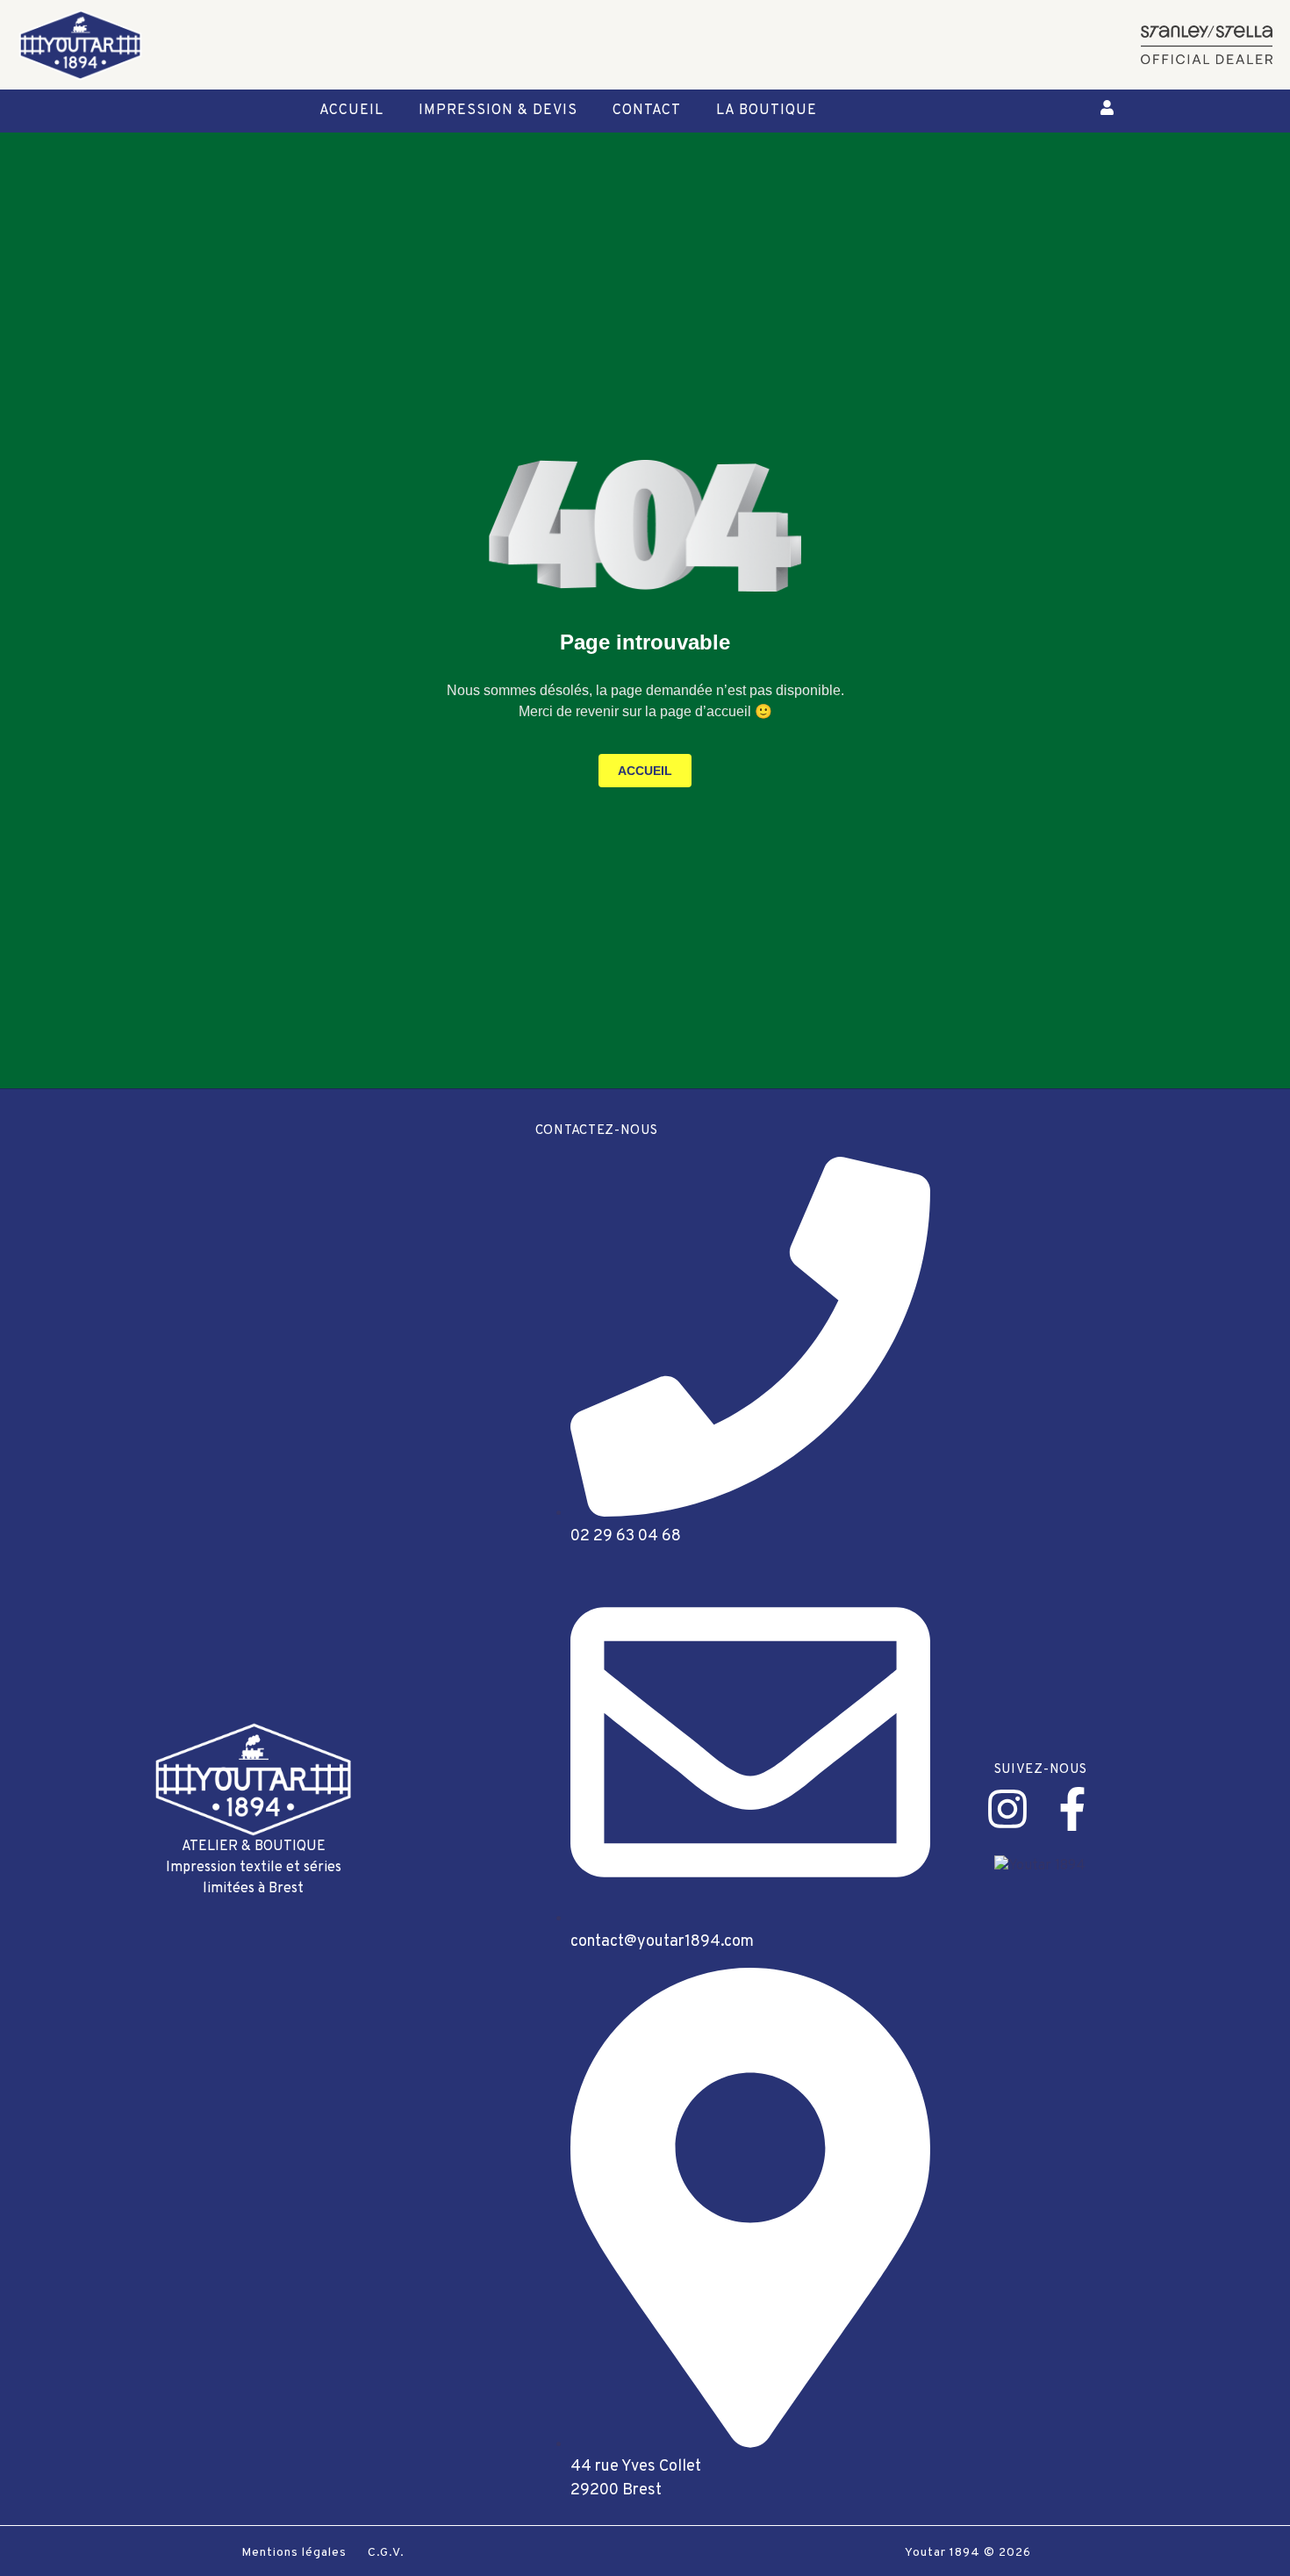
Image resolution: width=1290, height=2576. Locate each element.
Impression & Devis (498, 111)
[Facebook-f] (1072, 1809)
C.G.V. (386, 2553)
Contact (647, 111)
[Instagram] (1007, 1809)
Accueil (351, 111)
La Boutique (767, 111)
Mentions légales (294, 2553)
